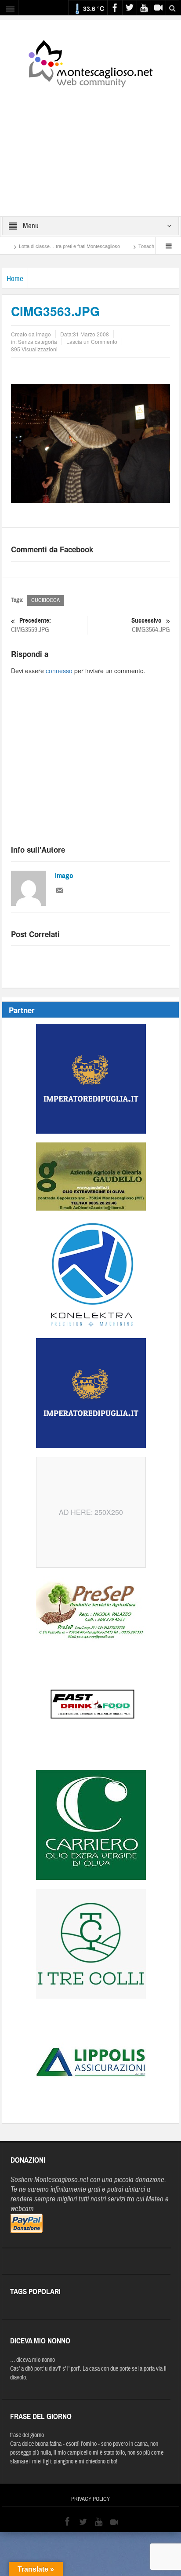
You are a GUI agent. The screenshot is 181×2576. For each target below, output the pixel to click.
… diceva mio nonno (33, 2360)
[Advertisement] (90, 146)
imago (64, 876)
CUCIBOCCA (45, 600)
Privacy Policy (90, 2499)
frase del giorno (27, 2435)
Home (15, 279)
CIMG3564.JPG (151, 625)
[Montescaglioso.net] (90, 62)
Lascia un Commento (92, 341)
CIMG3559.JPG (31, 625)
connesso (59, 671)
